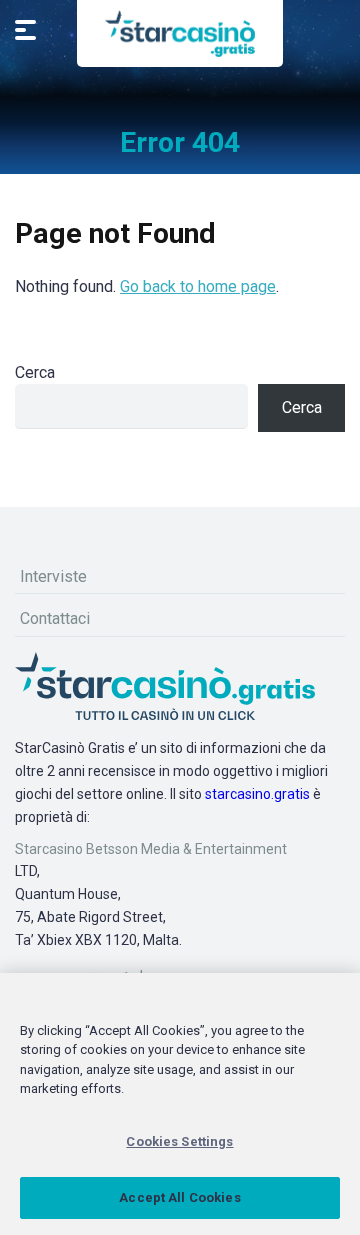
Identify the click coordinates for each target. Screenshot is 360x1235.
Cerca (35, 372)
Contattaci (55, 618)
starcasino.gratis (257, 794)
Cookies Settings (179, 1141)
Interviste (53, 576)
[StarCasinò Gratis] (180, 33)
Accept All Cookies (179, 1197)
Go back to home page (198, 286)
